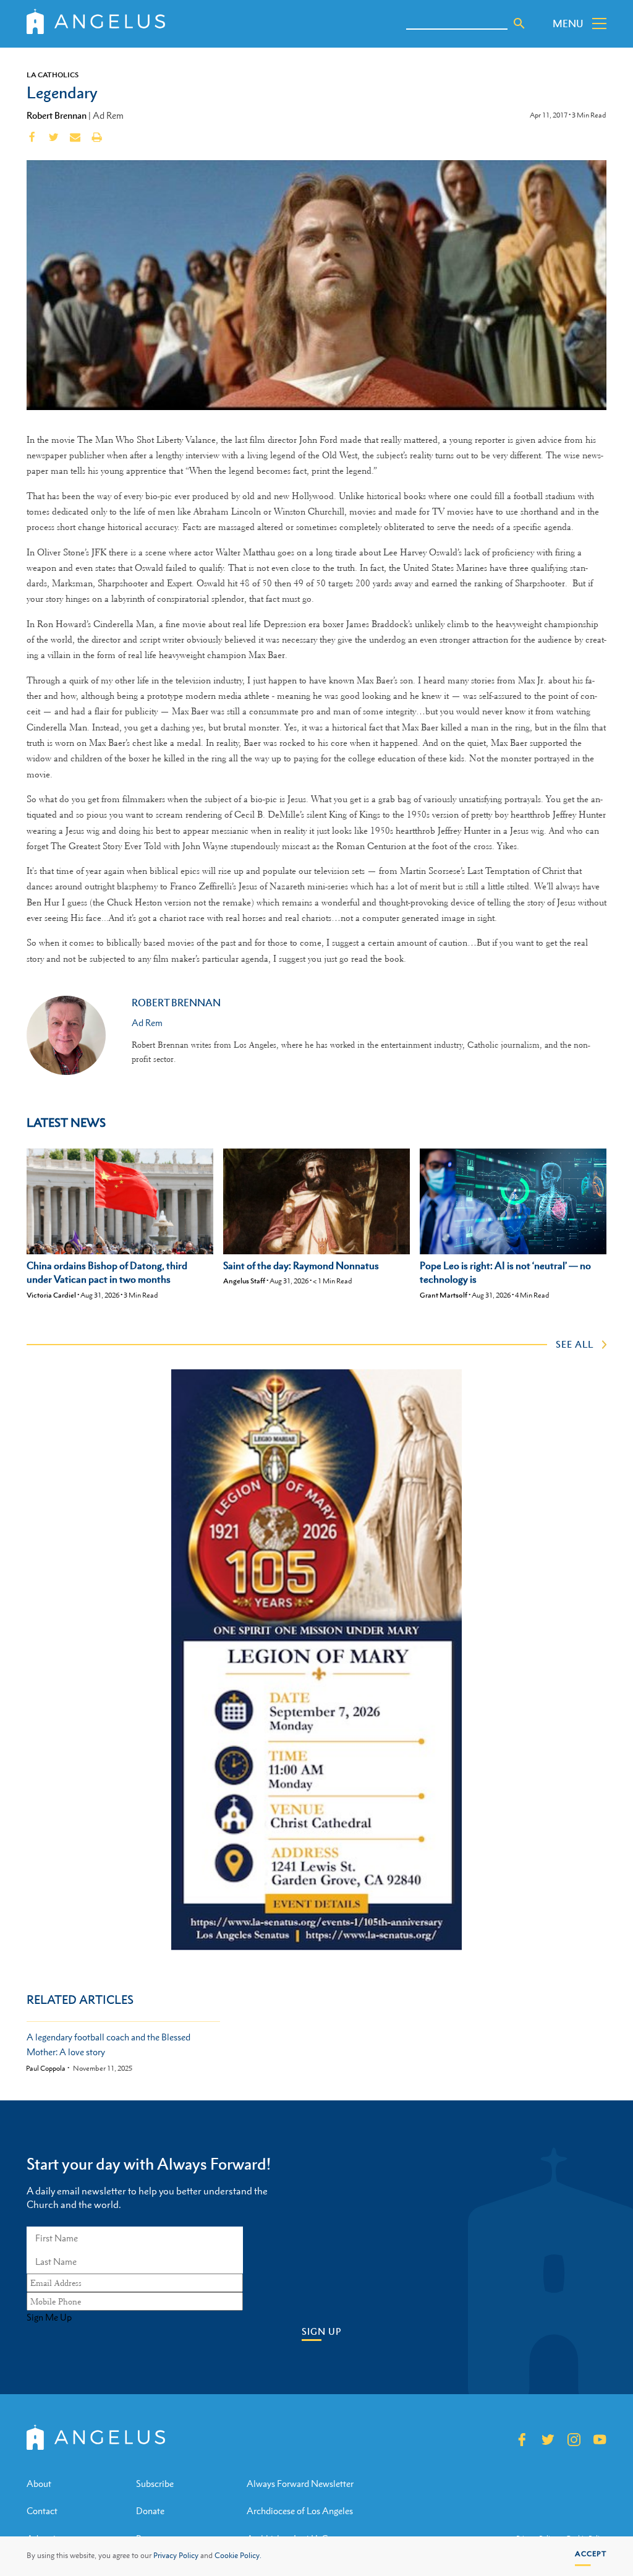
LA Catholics (53, 75)
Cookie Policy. (238, 2556)
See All (575, 1344)
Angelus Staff (244, 1281)
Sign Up (321, 2331)
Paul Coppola (46, 2069)
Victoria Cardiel (51, 1295)
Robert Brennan (57, 115)
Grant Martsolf (444, 1295)
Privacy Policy (176, 2556)
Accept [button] (591, 2554)
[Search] (519, 24)
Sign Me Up (49, 2317)
